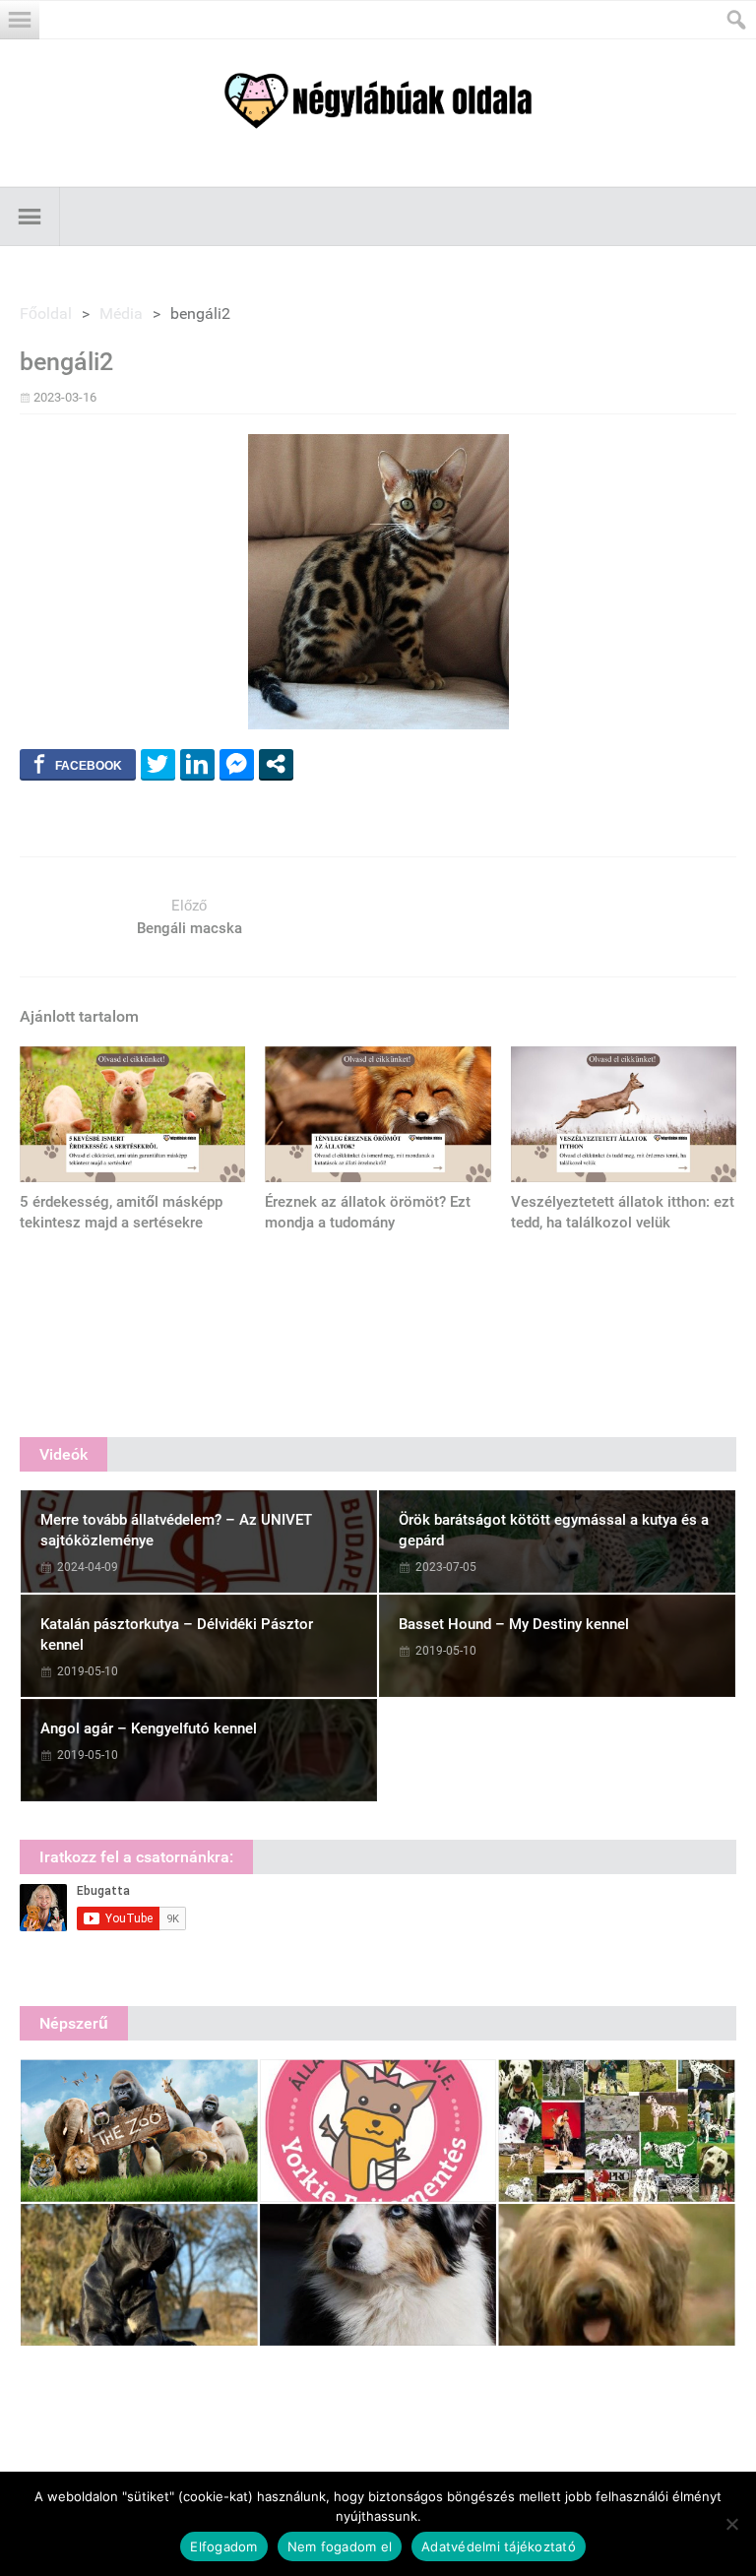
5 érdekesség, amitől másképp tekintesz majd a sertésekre (121, 1212)
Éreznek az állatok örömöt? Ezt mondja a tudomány (368, 1212)
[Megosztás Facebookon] (78, 764)
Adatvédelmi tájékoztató (499, 2546)
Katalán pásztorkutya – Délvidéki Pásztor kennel (177, 1634)
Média (121, 314)
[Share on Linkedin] (197, 764)
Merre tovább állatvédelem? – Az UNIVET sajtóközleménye (176, 1530)
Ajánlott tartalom (79, 1016)
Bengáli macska (189, 928)
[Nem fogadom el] (731, 2524)
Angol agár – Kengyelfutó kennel (149, 1728)
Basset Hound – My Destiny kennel (514, 1624)
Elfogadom (223, 2546)
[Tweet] (158, 764)
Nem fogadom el (340, 2546)
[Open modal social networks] (276, 764)
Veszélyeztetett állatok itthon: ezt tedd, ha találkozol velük (623, 1212)
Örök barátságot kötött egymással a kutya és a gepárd (554, 1530)
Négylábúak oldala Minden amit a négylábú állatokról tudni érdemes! (378, 101)
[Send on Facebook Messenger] (237, 764)
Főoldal (46, 314)
